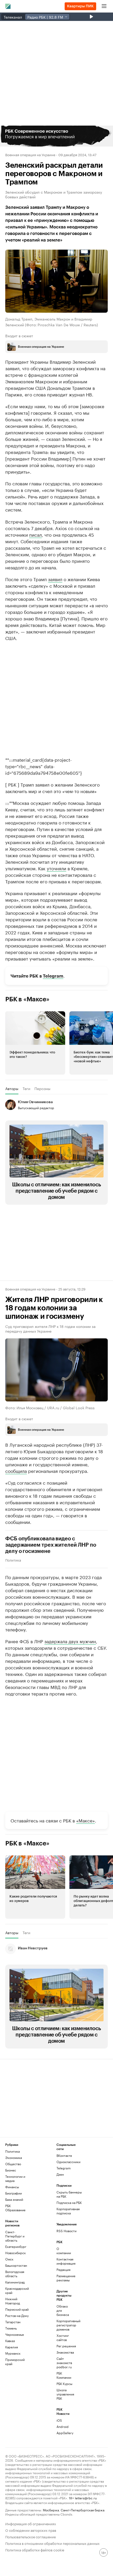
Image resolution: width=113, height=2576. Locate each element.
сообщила (16, 1471)
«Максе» (86, 1820)
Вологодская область (15, 2274)
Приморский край (15, 2362)
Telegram (53, 976)
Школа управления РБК (65, 2394)
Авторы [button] (12, 1088)
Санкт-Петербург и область (15, 2236)
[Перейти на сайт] (56, 136)
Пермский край (17, 2309)
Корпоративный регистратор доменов (65, 2325)
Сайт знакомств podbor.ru (64, 2363)
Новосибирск (16, 2253)
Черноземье (15, 2334)
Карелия (12, 2347)
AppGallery (65, 2433)
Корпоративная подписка (68, 2211)
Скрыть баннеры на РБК (69, 2194)
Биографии (14, 2193)
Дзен (60, 2174)
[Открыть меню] (104, 6)
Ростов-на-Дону (17, 2316)
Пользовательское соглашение (30, 2536)
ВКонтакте (64, 2155)
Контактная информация (65, 2261)
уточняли (56, 868)
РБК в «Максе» (27, 999)
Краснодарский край (17, 2290)
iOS (59, 2420)
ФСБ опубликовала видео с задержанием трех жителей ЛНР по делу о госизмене (51, 1545)
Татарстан (13, 2322)
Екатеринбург (16, 2246)
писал (35, 534)
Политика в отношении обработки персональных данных (52, 2543)
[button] (56, 136)
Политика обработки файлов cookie (35, 2549)
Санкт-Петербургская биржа (83, 2510)
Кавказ (10, 2341)
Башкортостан (16, 2265)
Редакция (63, 2269)
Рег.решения (65, 2346)
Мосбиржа (51, 2510)
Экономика (14, 2157)
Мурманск (13, 2353)
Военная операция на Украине (30, 154)
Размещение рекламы (65, 2278)
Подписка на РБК (69, 2202)
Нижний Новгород (13, 2301)
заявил (55, 579)
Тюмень (11, 2328)
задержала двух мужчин (70, 1641)
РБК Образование (15, 2208)
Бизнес (11, 2170)
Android (63, 2426)
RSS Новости (66, 2231)
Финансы (12, 2187)
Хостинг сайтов (63, 2338)
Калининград (15, 2282)
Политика (13, 1560)
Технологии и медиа (15, 2178)
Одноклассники (68, 2162)
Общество (13, 2164)
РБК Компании (64, 2375)
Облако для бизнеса (63, 2310)
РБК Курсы (64, 2384)
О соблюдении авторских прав (31, 2530)
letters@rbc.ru (86, 2498)
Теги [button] (26, 1088)
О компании (64, 2251)
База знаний (14, 2199)
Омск (9, 2259)
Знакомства (65, 2352)
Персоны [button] (42, 1088)
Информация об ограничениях (31, 2523)
